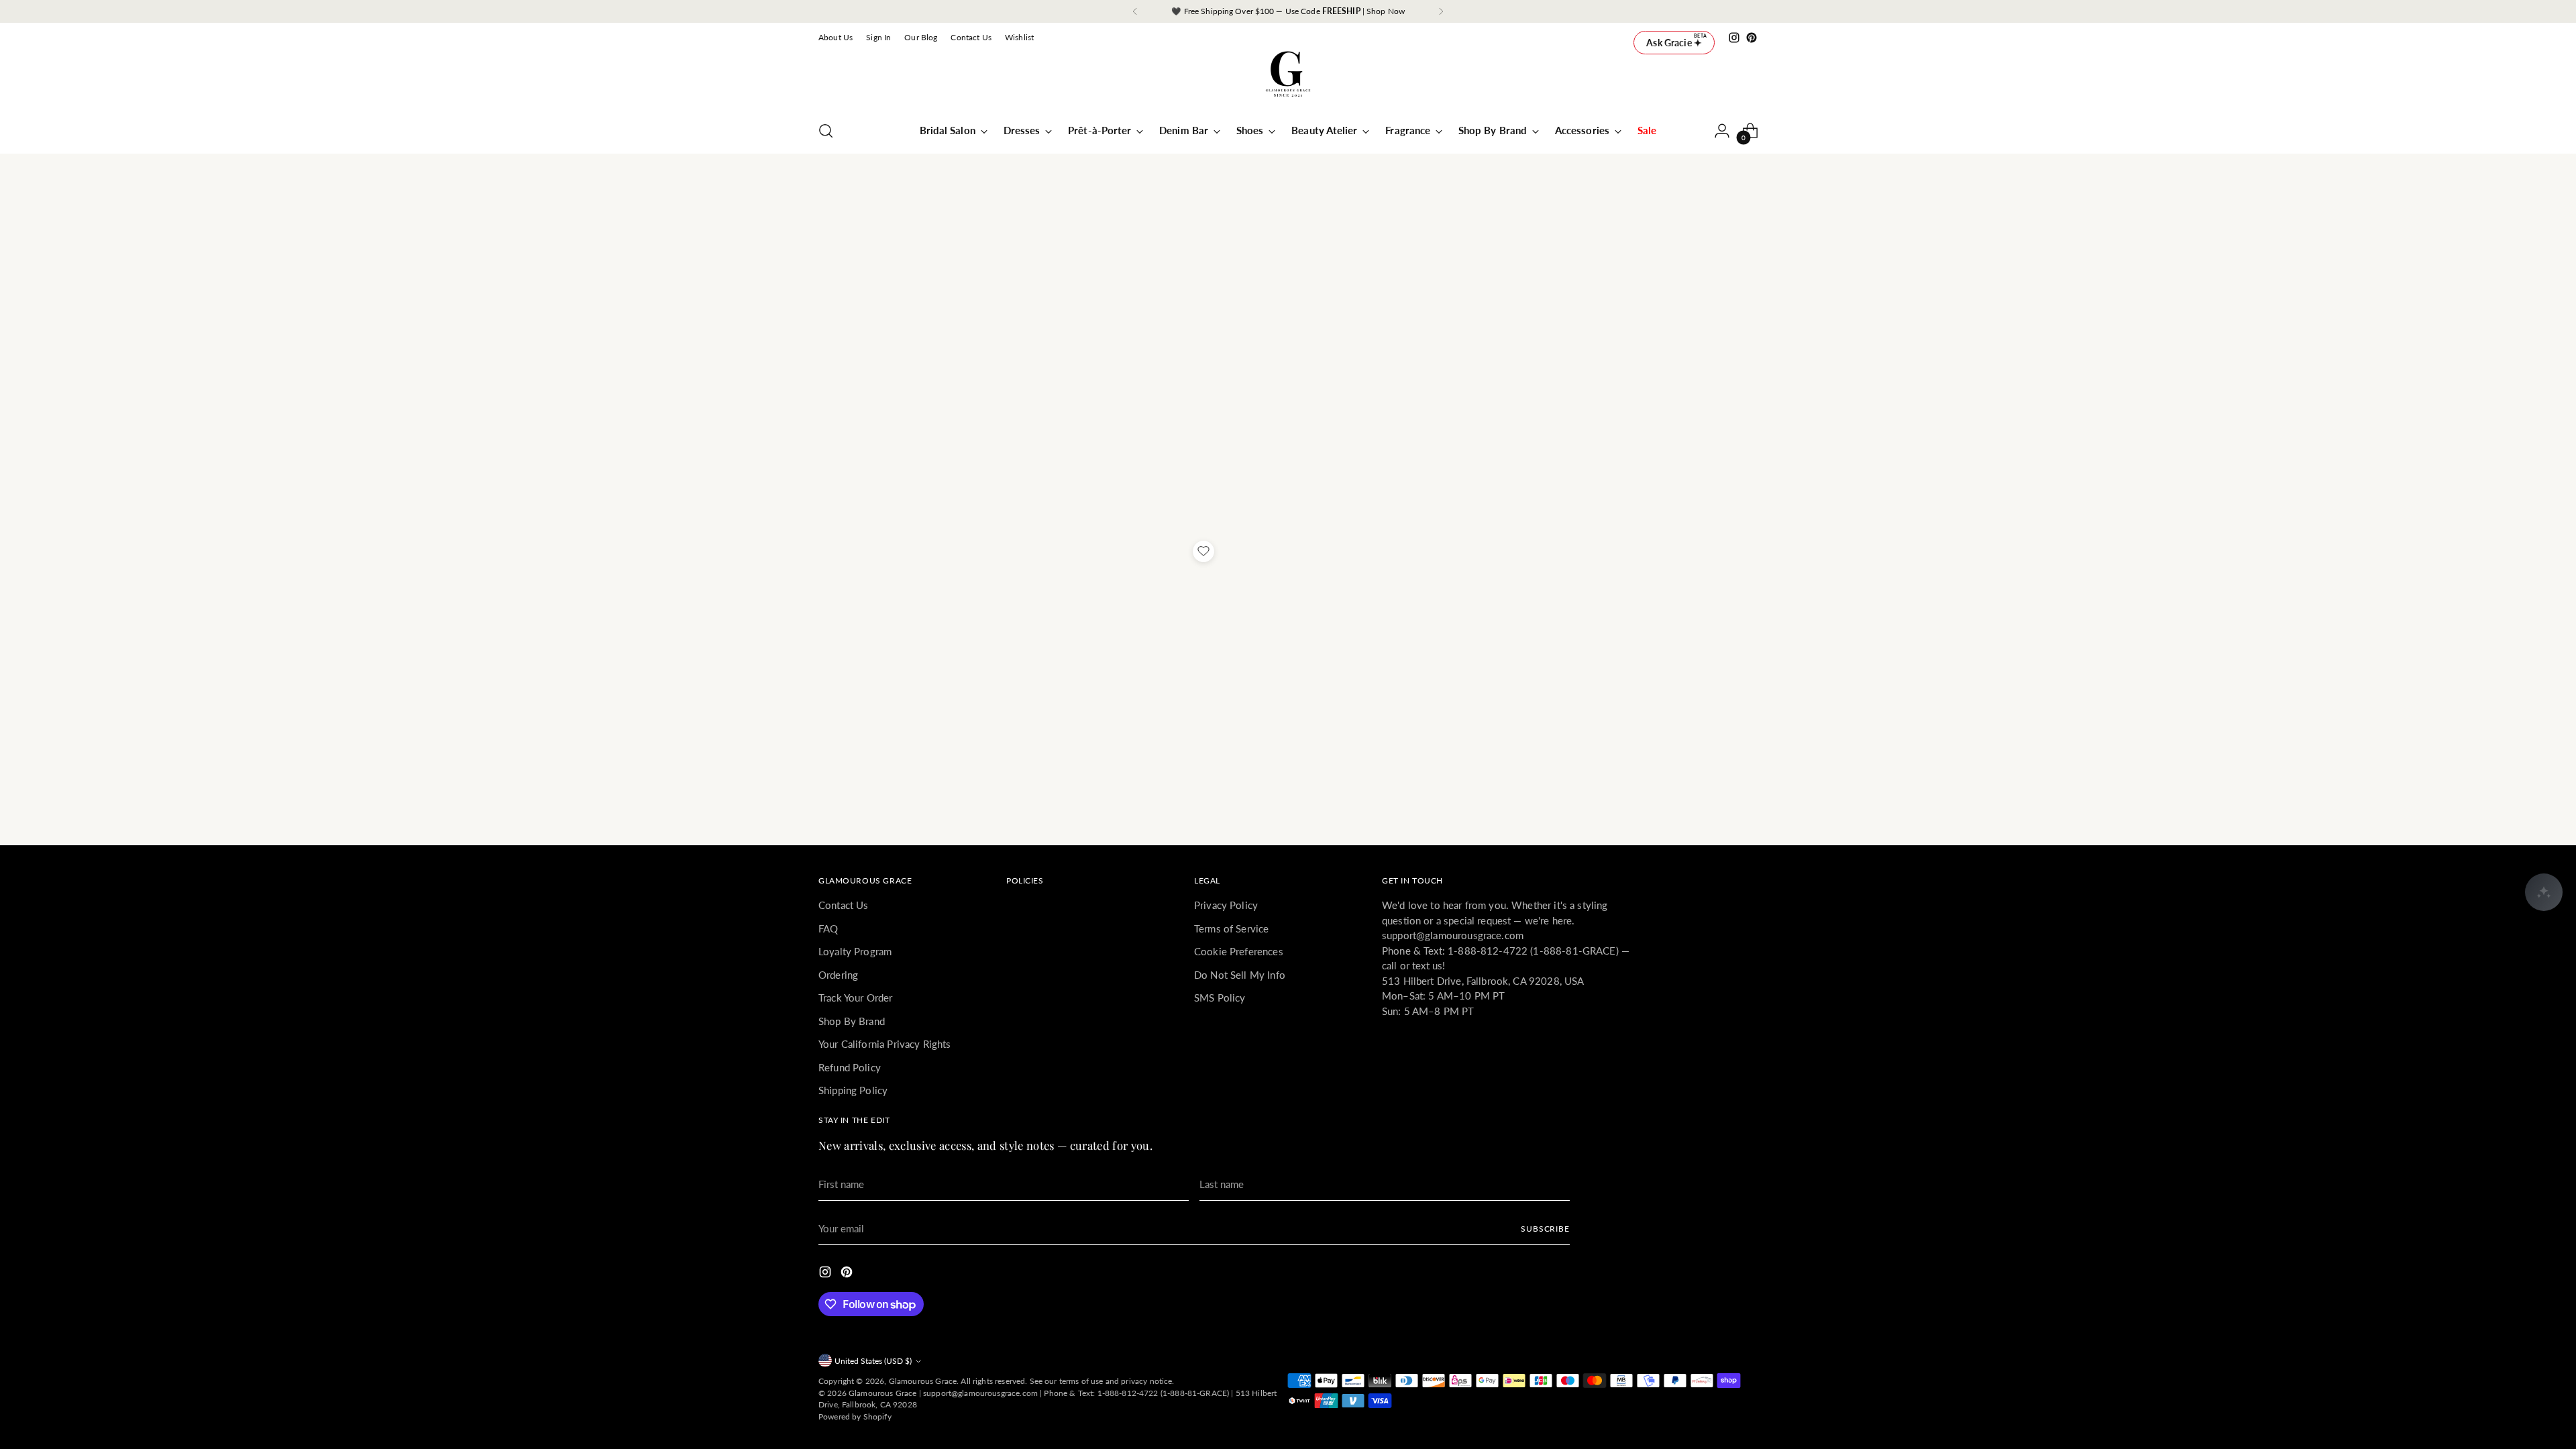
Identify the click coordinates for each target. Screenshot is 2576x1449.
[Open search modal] (826, 131)
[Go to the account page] (1722, 131)
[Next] (1441, 11)
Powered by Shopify (855, 1416)
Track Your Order (855, 998)
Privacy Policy (1226, 905)
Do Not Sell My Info (1240, 975)
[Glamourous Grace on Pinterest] (1752, 38)
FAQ (828, 928)
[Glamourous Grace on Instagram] (1734, 38)
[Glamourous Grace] (1288, 78)
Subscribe (1545, 1229)
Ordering (838, 975)
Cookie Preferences (1239, 951)
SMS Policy (1220, 998)
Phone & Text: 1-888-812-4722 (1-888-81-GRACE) (1136, 1393)
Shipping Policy (853, 1090)
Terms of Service (1231, 928)
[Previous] (1135, 11)
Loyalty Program (855, 951)
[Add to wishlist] (1203, 551)
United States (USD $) (873, 1361)
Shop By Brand (852, 1021)
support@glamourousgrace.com (980, 1393)
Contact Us (844, 905)
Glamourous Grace (923, 1381)
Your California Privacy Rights (885, 1044)
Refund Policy (850, 1067)
